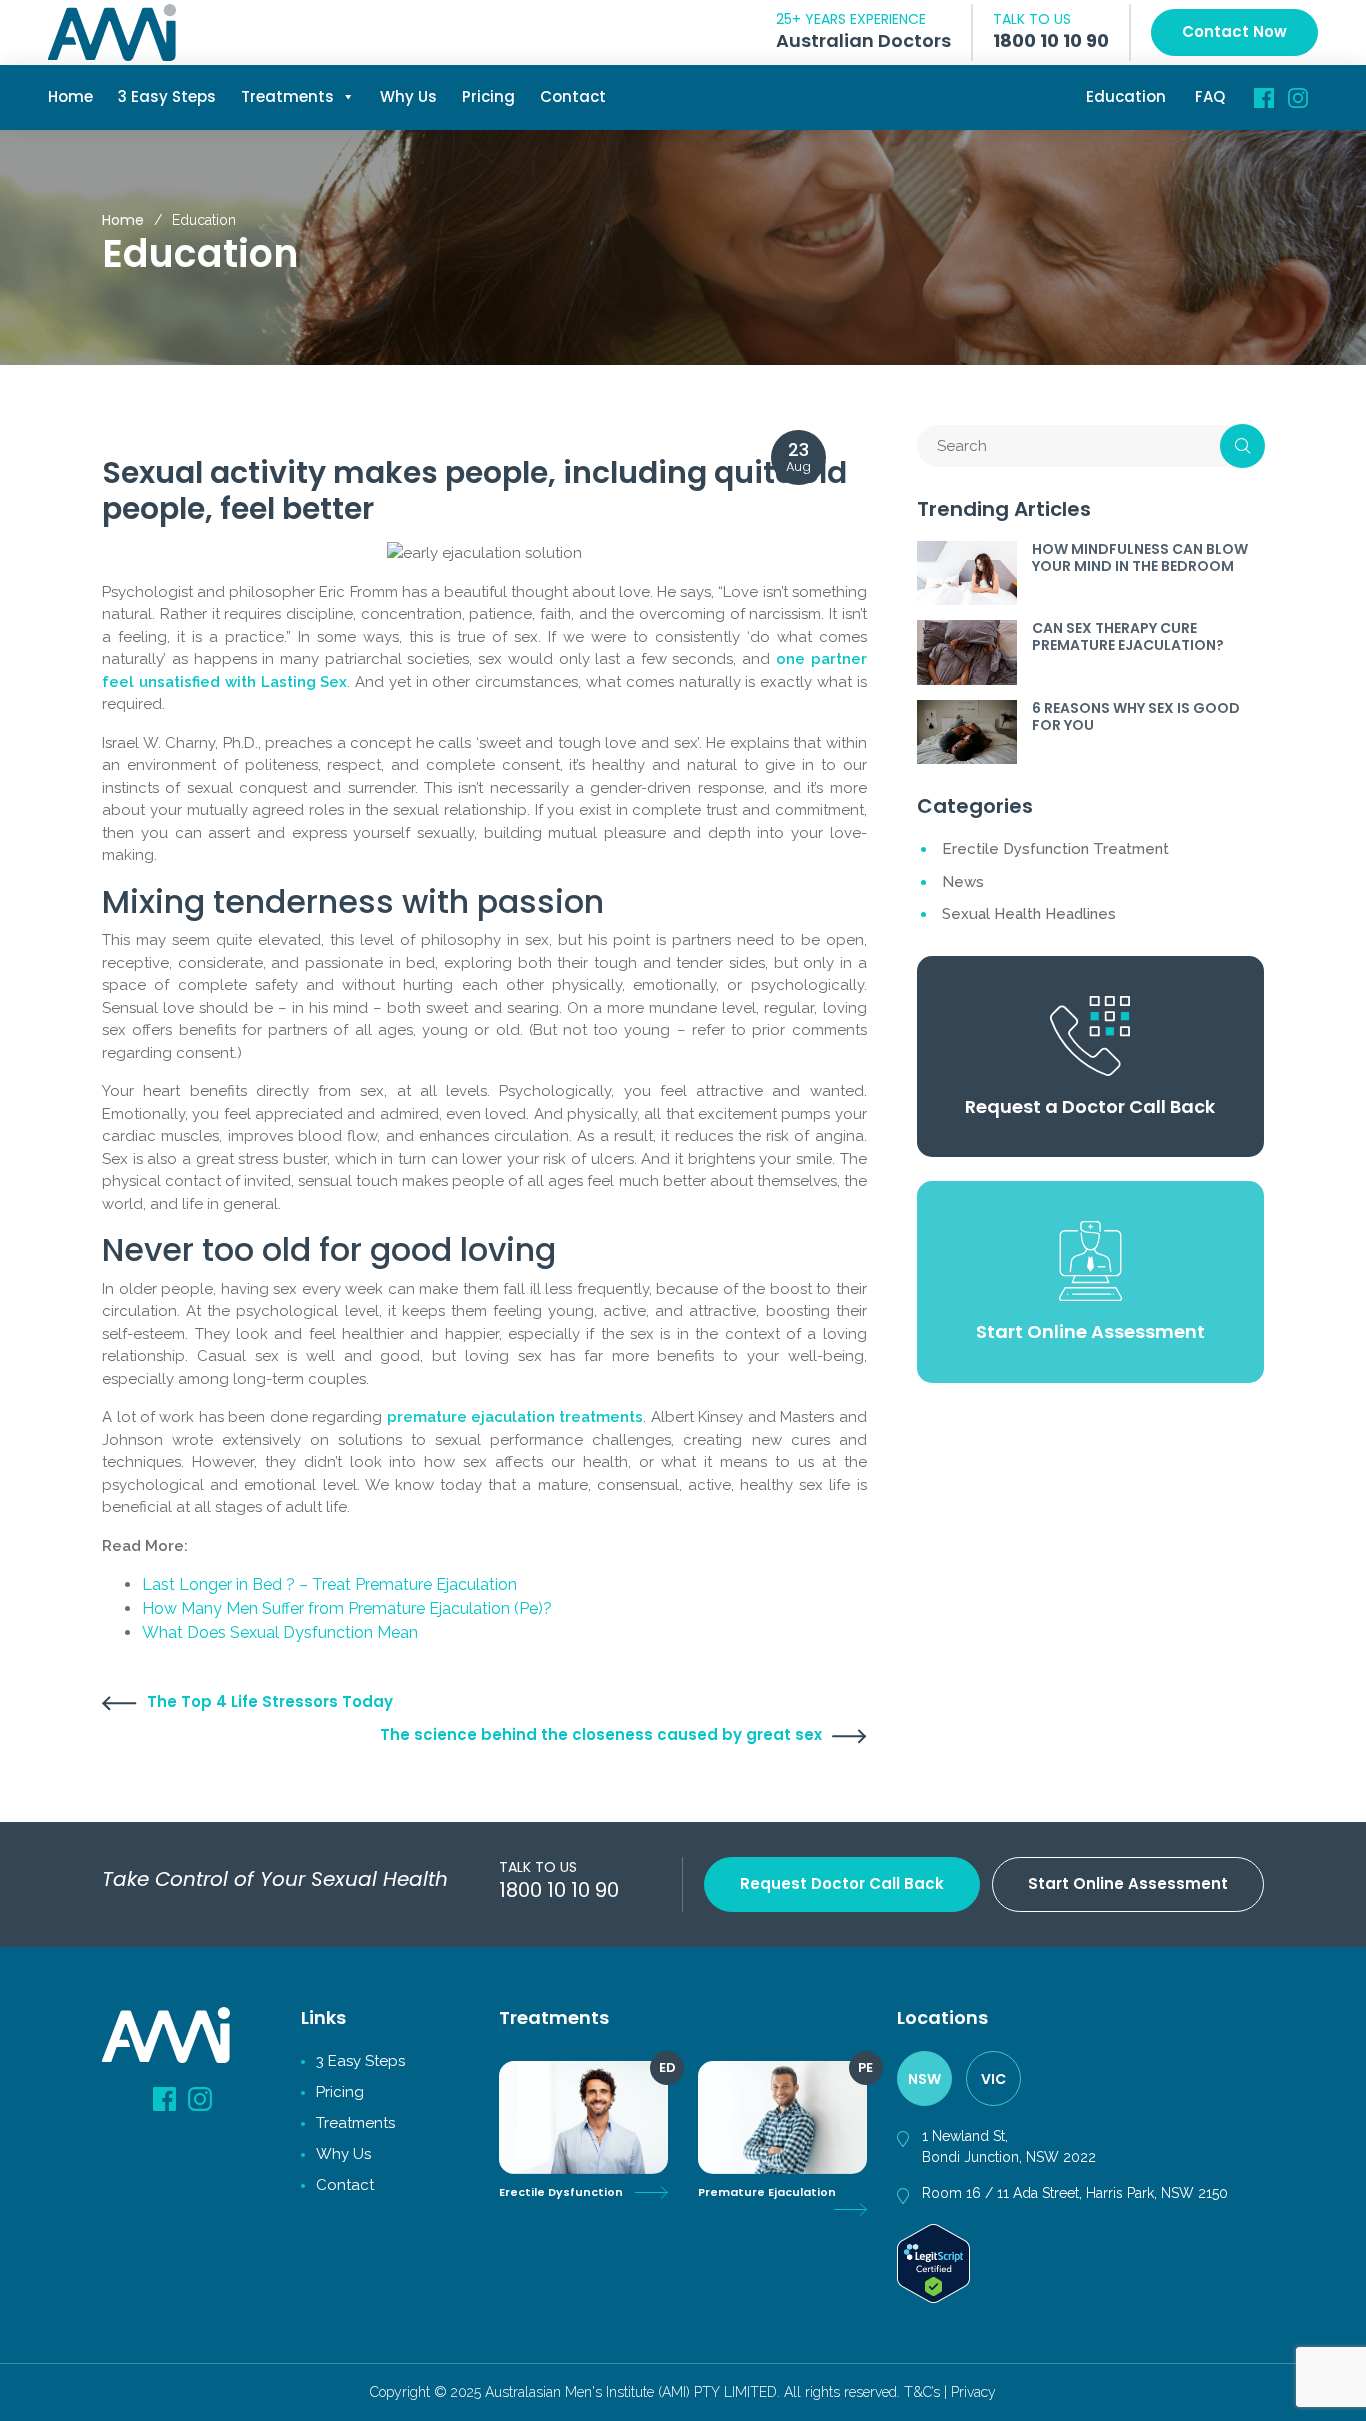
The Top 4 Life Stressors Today (270, 1701)
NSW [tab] (924, 2079)
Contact (573, 96)
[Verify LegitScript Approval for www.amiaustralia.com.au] (933, 2262)
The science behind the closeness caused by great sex (601, 1734)
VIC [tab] (993, 2079)
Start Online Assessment (1128, 1883)
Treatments (287, 96)
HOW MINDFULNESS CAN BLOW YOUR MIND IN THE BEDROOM (1140, 557)
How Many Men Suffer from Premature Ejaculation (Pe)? (347, 1608)
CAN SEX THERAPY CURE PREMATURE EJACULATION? (1128, 636)
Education (1126, 96)
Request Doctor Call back (842, 1883)
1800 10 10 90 (1051, 40)
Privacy (973, 2392)
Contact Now (1234, 31)
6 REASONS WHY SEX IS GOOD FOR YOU (1136, 716)
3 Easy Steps (167, 96)
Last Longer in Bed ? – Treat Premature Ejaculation (329, 1584)
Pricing (488, 96)
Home (70, 96)
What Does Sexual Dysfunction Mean (280, 1632)
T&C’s (922, 2392)
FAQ (1210, 96)
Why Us (408, 96)
